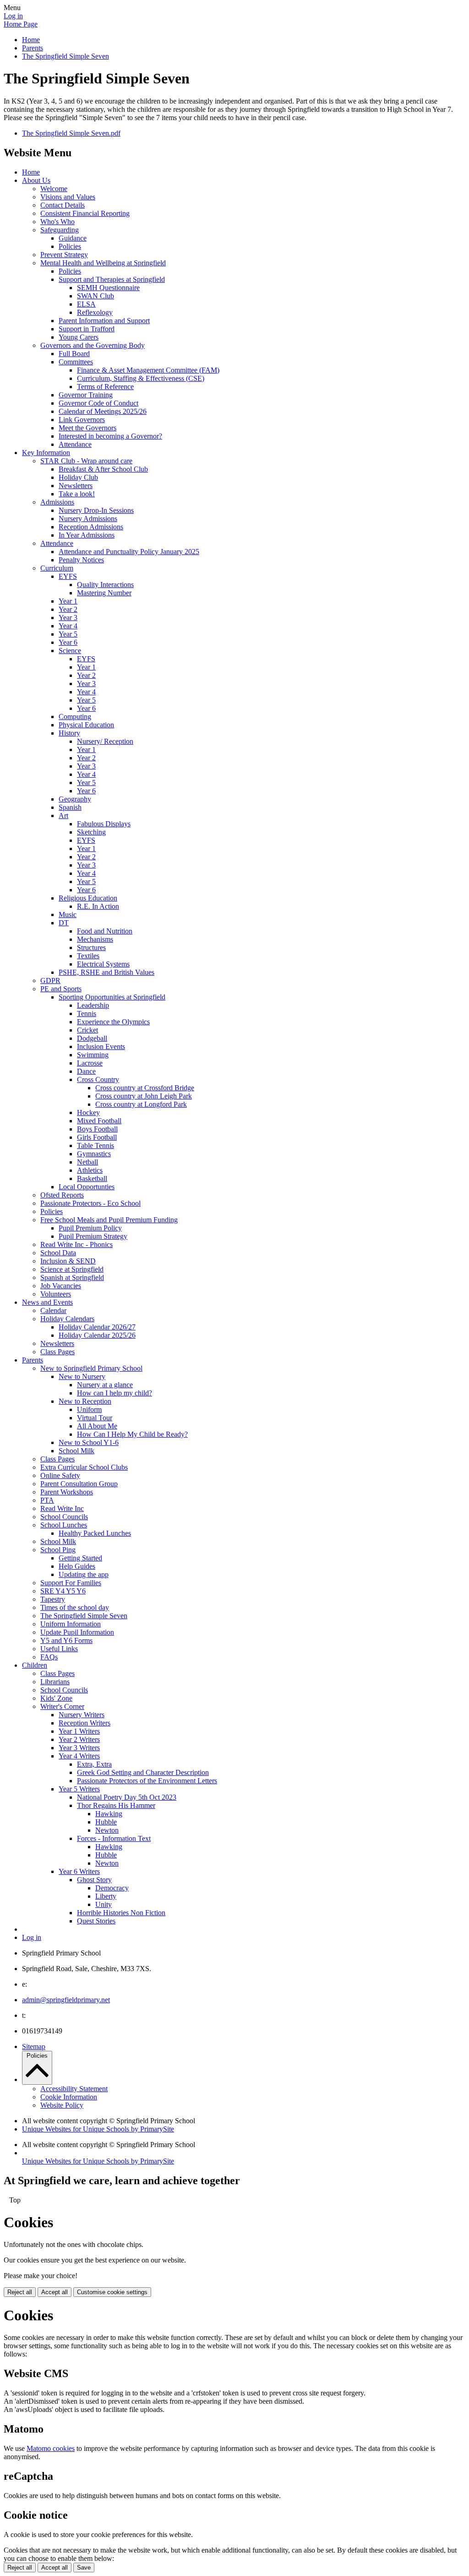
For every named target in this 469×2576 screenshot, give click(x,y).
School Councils (64, 1517)
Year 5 (68, 634)
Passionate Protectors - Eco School (90, 1203)
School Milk (76, 1451)
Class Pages (57, 1352)
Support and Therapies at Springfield (112, 279)
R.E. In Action (98, 906)
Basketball (92, 1178)
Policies (70, 246)
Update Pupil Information (77, 1632)
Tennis (87, 1013)
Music (68, 915)
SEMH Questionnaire (108, 288)
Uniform (89, 1409)
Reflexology (95, 312)
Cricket (87, 1030)
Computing (75, 717)
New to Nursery (82, 1376)
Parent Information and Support (104, 321)
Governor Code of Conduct (98, 403)
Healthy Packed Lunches (95, 1533)
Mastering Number (104, 593)
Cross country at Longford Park (141, 1104)
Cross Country (98, 1079)
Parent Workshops (67, 1492)
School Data (58, 1253)
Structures (91, 947)
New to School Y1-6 (89, 1442)
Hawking (109, 1814)
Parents (33, 48)
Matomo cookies (51, 2448)
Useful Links (59, 1649)
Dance (86, 1071)
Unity (104, 1904)
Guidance (73, 238)
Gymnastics (94, 1154)
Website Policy (62, 2105)
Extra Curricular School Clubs (84, 1467)
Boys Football (97, 1129)
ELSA (86, 304)
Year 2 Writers (79, 1739)
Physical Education (86, 725)
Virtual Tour (95, 1418)
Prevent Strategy (64, 255)
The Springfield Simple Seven (65, 56)
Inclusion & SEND (68, 1261)
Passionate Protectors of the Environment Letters (147, 1781)
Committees (76, 362)
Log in (13, 16)
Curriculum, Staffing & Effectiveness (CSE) (141, 378)
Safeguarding (60, 230)
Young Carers (79, 337)
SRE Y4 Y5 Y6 (63, 1591)
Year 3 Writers (79, 1748)
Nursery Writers (82, 1715)
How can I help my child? (115, 1393)
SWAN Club (95, 296)
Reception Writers (85, 1723)
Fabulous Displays (104, 824)
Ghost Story (94, 1880)
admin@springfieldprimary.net (66, 2000)
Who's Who (57, 222)
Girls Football (97, 1137)
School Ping (58, 1550)
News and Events (47, 1302)
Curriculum (57, 568)
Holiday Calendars (67, 1319)
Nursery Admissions (88, 519)
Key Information (46, 453)
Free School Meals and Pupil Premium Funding (109, 1220)
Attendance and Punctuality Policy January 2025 (129, 552)
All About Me (97, 1426)
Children (35, 1665)
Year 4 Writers (79, 1756)
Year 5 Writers (79, 1789)
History (69, 733)
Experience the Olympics (113, 1022)
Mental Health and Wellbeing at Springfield (103, 263)
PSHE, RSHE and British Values (106, 972)
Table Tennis (95, 1145)
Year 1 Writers (79, 1731)
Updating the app (84, 1574)
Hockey (88, 1112)
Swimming (93, 1055)
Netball (87, 1162)
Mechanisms (95, 939)
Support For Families (71, 1583)
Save (84, 2568)
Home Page (21, 24)
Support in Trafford (87, 329)
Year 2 (68, 609)
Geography (75, 799)
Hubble (106, 1822)
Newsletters (76, 486)
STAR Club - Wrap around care (86, 461)
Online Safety (60, 1475)
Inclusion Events (101, 1046)
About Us (36, 180)
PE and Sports (61, 989)
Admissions (57, 502)
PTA (47, 1500)
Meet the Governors (87, 428)
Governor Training (86, 395)
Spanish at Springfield (72, 1277)
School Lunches (64, 1525)
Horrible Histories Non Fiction (121, 1913)
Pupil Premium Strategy (93, 1236)
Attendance (75, 444)
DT (64, 923)
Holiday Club (78, 477)
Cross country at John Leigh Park (144, 1096)
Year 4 (68, 626)
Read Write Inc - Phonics (76, 1244)
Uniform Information (71, 1624)
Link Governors (82, 420)
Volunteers (56, 1294)
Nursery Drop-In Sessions (96, 510)
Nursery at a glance (105, 1385)
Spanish (70, 807)
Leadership (93, 1005)
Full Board (74, 354)
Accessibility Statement (74, 2089)
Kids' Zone (56, 1698)
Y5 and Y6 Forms (66, 1640)
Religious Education (88, 898)
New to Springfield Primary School (91, 1368)
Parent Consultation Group (79, 1484)
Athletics (90, 1170)
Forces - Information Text (114, 1838)
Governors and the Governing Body (93, 345)
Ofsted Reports (62, 1195)
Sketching (91, 832)
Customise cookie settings (112, 2292)
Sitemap (34, 2046)
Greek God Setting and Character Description (143, 1772)
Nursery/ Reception (105, 741)
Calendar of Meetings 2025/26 (103, 411)
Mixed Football (99, 1121)
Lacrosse (90, 1063)
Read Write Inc (62, 1508)
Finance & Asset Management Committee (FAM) (148, 370)
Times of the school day (75, 1607)
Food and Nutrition (105, 931)
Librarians (55, 1682)
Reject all (20, 2292)
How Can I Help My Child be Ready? (132, 1434)
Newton (107, 1830)
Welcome (54, 189)
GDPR (50, 980)
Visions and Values (68, 197)
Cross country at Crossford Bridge (145, 1088)
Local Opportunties (87, 1187)
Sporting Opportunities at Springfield (112, 997)
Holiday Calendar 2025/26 (97, 1335)
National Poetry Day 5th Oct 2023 (127, 1797)
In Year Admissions (87, 535)
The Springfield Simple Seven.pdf (71, 133)
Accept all (55, 2292)
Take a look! (77, 494)
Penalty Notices (81, 560)
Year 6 (68, 642)
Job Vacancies (61, 1286)
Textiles (88, 956)
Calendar (53, 1310)
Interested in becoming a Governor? (110, 436)
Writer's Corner (62, 1706)
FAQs (49, 1657)
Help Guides (77, 1566)
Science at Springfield (72, 1269)
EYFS (68, 576)
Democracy (112, 1888)
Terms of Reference (105, 387)
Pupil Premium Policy (90, 1228)
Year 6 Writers (79, 1871)
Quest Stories (96, 1921)
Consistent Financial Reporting (85, 213)
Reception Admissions (91, 527)
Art (63, 816)
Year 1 (68, 601)
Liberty (106, 1896)
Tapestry (53, 1599)
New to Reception (85, 1401)
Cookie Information (69, 2097)
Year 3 (68, 618)
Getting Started (80, 1558)
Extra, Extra (94, 1764)
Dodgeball (92, 1038)
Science (70, 651)
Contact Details (63, 205)
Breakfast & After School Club (103, 469)
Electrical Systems (103, 964)
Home (31, 40)
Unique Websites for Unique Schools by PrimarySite (98, 2129)
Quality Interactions (105, 585)
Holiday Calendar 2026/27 (97, 1327)
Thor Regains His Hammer (116, 1805)
